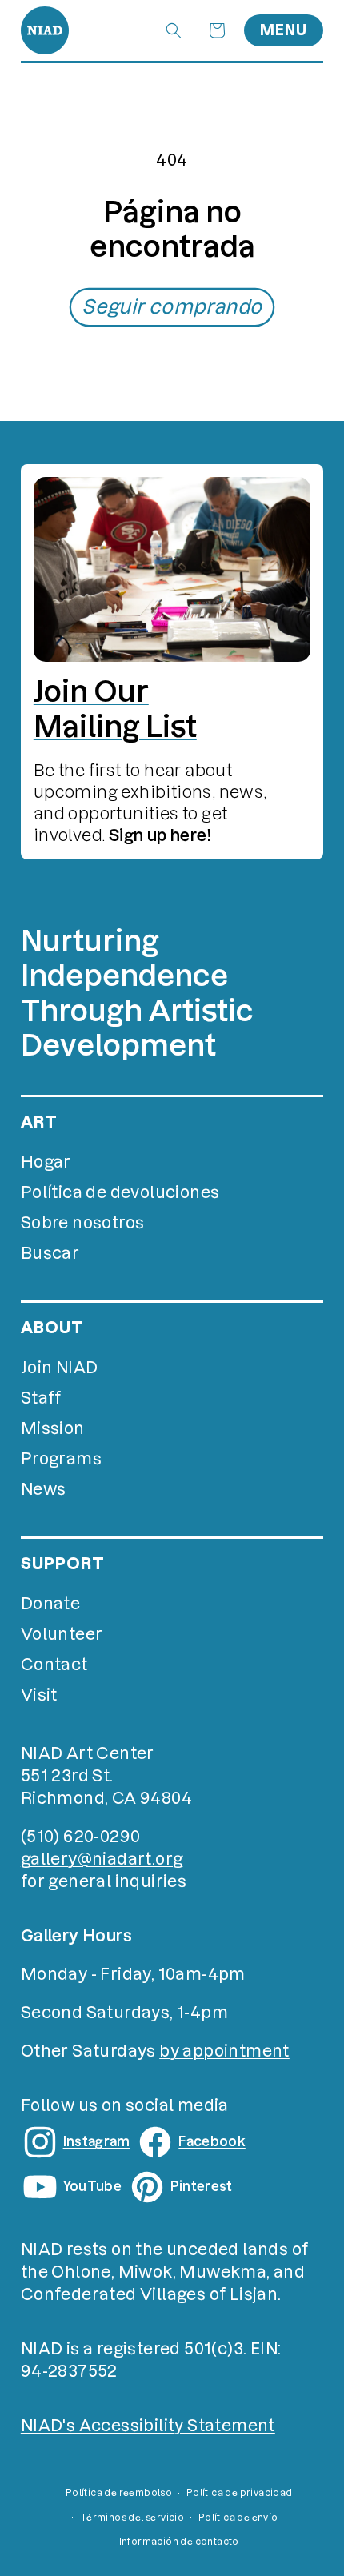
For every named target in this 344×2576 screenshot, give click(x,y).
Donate (50, 1604)
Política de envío (238, 2518)
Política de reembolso (119, 2493)
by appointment (224, 2051)
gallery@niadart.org (102, 1859)
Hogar (46, 1162)
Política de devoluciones (120, 1192)
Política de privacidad (240, 2493)
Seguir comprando (172, 307)
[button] (174, 30)
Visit (39, 1695)
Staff (41, 1398)
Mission (53, 1428)
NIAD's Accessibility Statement (148, 2426)
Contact (54, 1665)
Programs (61, 1459)
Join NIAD (60, 1368)
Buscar (50, 1253)
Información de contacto (179, 2542)
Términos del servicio (132, 2518)
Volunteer (62, 1634)
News (44, 1489)
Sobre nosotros (83, 1223)
